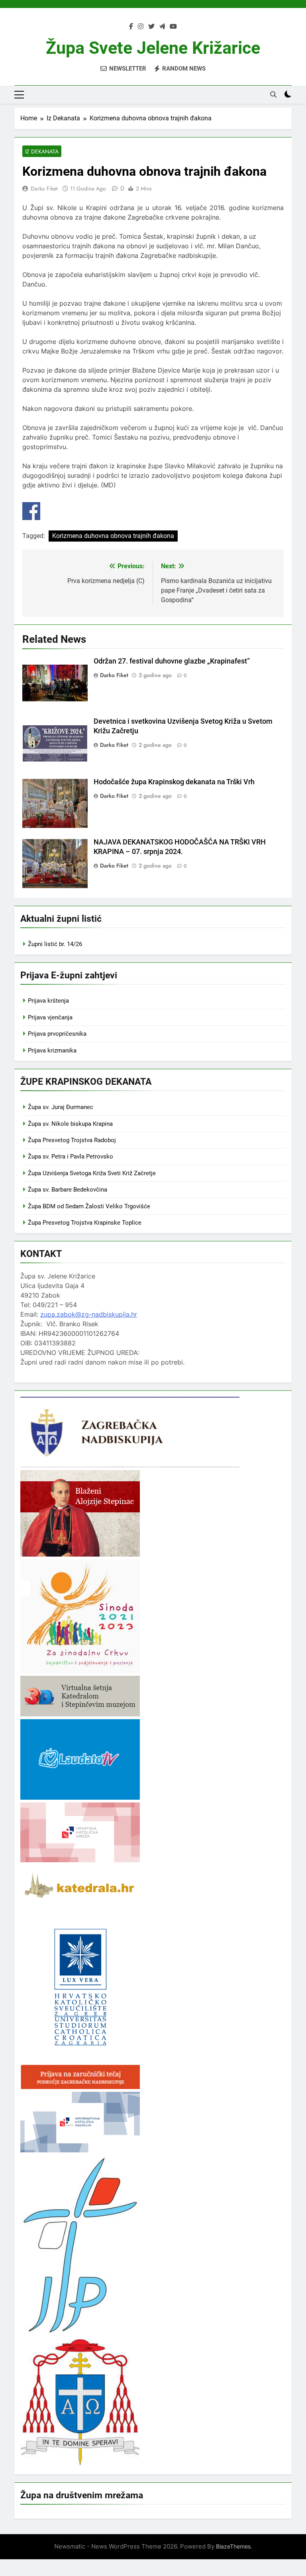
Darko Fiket (44, 188)
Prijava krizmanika (52, 1050)
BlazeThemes (233, 2546)
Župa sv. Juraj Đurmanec (61, 1107)
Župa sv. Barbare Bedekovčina (68, 1190)
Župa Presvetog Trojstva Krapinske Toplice (85, 1223)
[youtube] (173, 27)
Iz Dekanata (42, 151)
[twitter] (151, 27)
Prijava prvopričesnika (57, 1034)
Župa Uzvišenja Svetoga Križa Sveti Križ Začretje (92, 1173)
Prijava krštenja (48, 1001)
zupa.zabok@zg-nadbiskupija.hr (89, 1314)
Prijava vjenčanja (50, 1017)
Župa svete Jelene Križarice (153, 48)
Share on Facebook (31, 511)
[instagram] (141, 27)
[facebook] (131, 27)
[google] (162, 27)
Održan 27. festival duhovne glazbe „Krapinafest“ (172, 661)
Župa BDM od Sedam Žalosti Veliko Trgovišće (89, 1206)
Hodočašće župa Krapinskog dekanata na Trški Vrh (174, 782)
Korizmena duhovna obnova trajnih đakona (113, 536)
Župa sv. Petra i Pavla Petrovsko (71, 1156)
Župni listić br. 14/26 (55, 944)
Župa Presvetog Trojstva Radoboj (72, 1140)
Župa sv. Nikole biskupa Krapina (70, 1124)
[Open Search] (273, 94)
